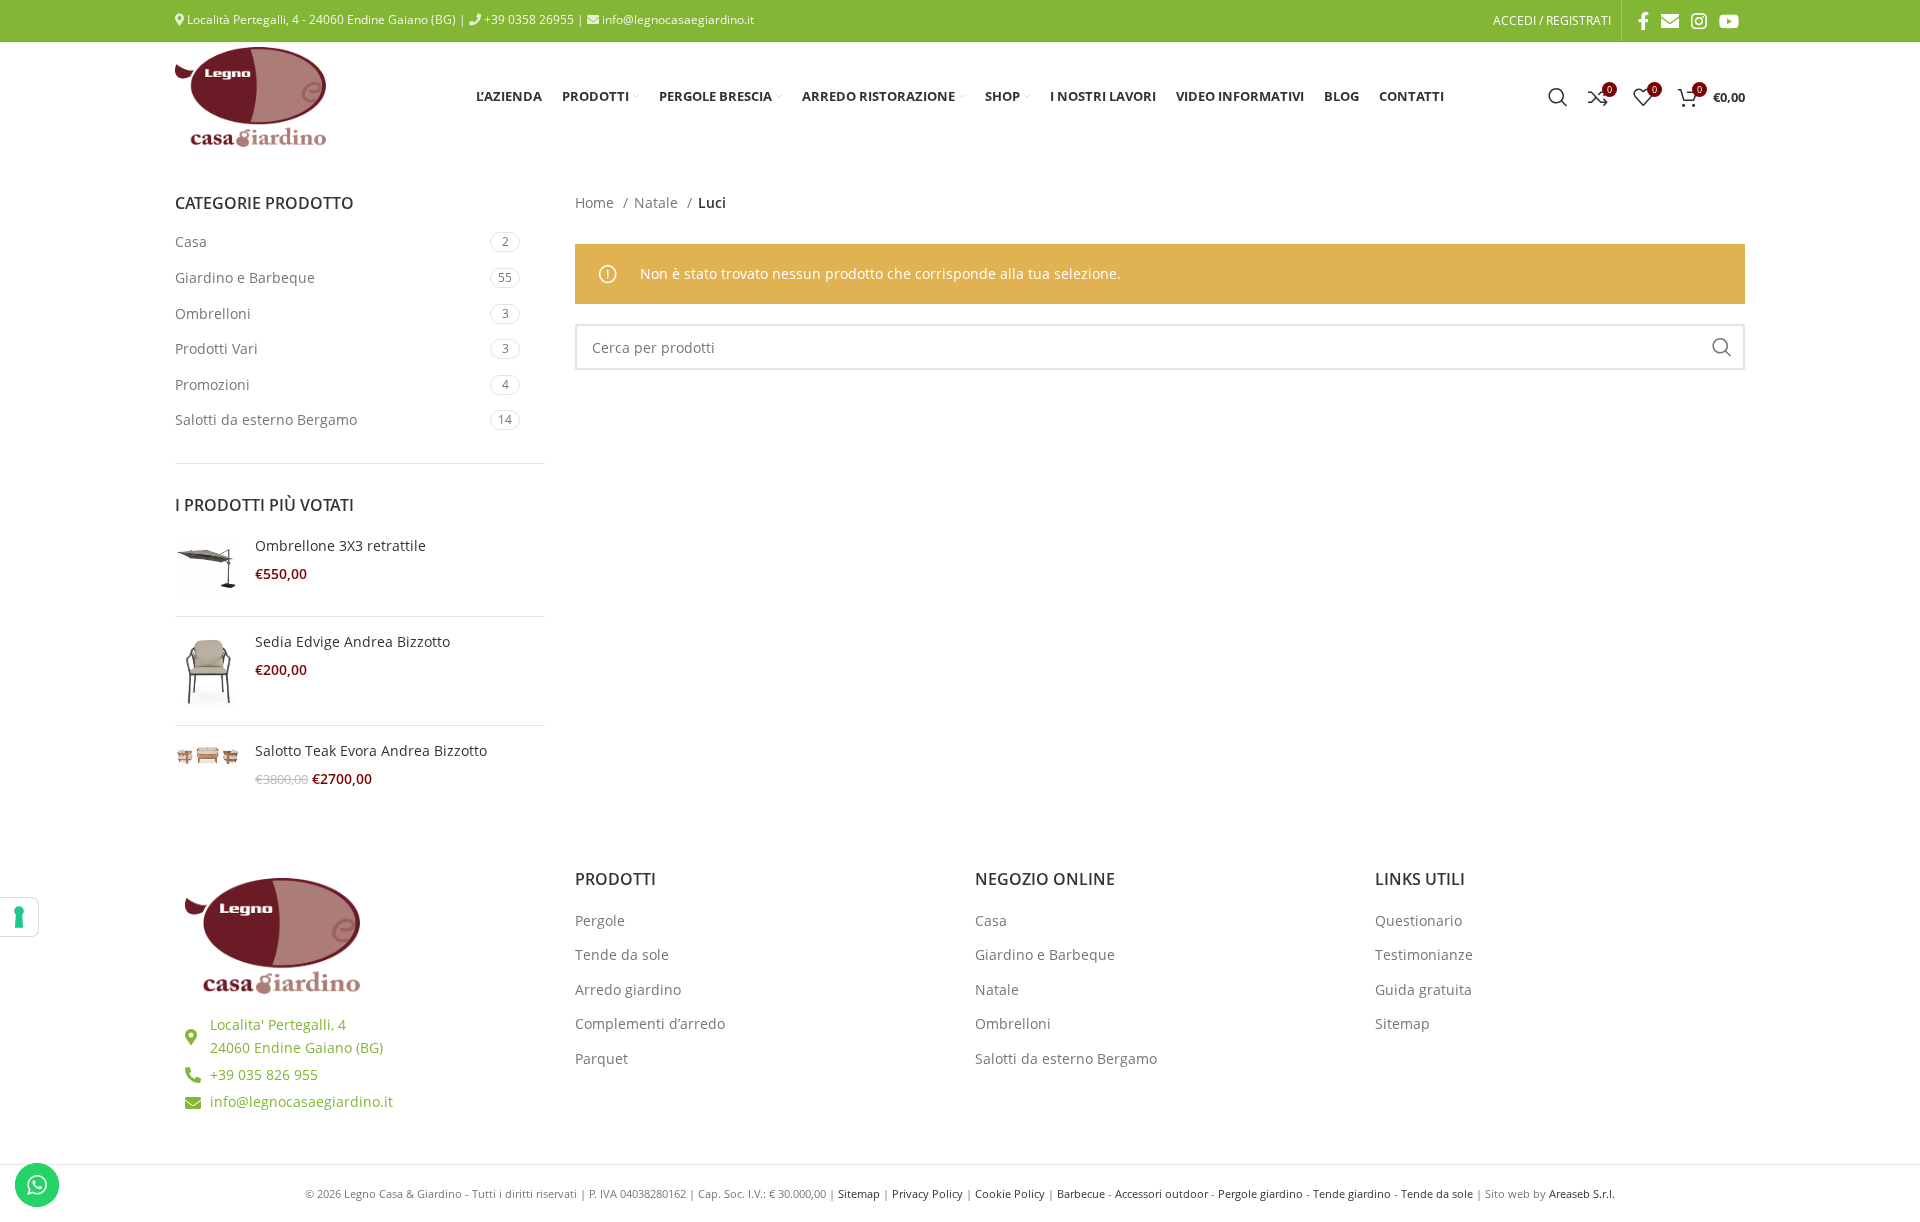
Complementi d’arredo (650, 1023)
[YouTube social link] (1729, 21)
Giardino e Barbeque (245, 277)
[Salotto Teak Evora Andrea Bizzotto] (207, 764)
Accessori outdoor (1161, 1193)
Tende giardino (1352, 1193)
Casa (191, 241)
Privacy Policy (927, 1193)
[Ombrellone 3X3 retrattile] (207, 568)
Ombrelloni (213, 313)
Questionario (1418, 920)
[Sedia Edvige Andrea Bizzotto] (207, 671)
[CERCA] (1722, 347)
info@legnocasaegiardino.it (676, 19)
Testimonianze (1424, 954)
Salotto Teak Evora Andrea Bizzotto (371, 750)
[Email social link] (1670, 21)
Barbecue (1081, 1193)
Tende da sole (622, 954)
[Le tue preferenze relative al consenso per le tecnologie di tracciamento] (19, 917)
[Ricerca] (1558, 97)
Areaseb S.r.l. (1582, 1193)
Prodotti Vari (216, 348)
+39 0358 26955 (527, 19)
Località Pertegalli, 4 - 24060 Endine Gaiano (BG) (320, 19)
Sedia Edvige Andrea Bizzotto (352, 641)
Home (596, 202)
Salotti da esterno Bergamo (266, 419)
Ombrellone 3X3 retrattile (340, 545)
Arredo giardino (628, 989)
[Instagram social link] (1699, 21)
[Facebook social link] (1643, 21)
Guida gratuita (1423, 989)
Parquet (601, 1058)
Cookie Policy (1010, 1193)
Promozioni (212, 384)
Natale (658, 202)
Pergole (600, 920)
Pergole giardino (1260, 1193)
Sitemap (1402, 1023)
